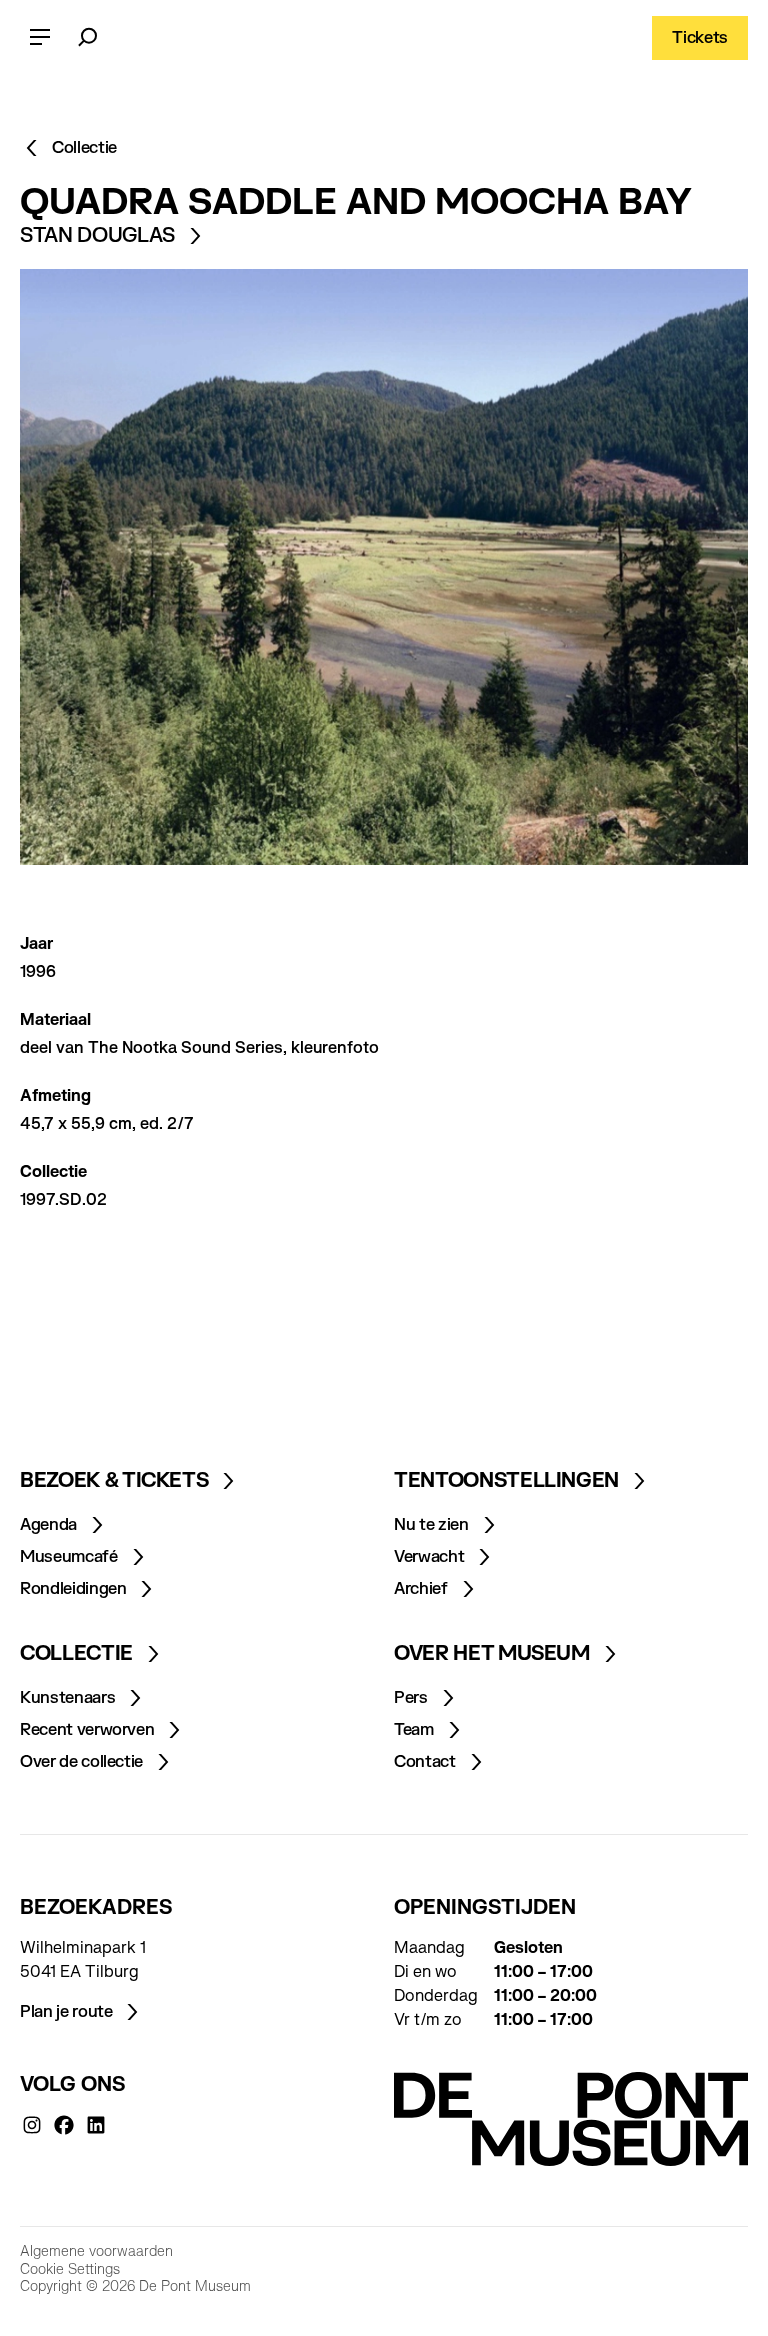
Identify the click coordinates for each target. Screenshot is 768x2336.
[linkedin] (96, 2125)
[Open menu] (40, 38)
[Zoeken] (88, 38)
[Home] (571, 2119)
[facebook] (64, 2125)
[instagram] (32, 2125)
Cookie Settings (70, 2269)
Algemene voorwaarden (96, 2251)
